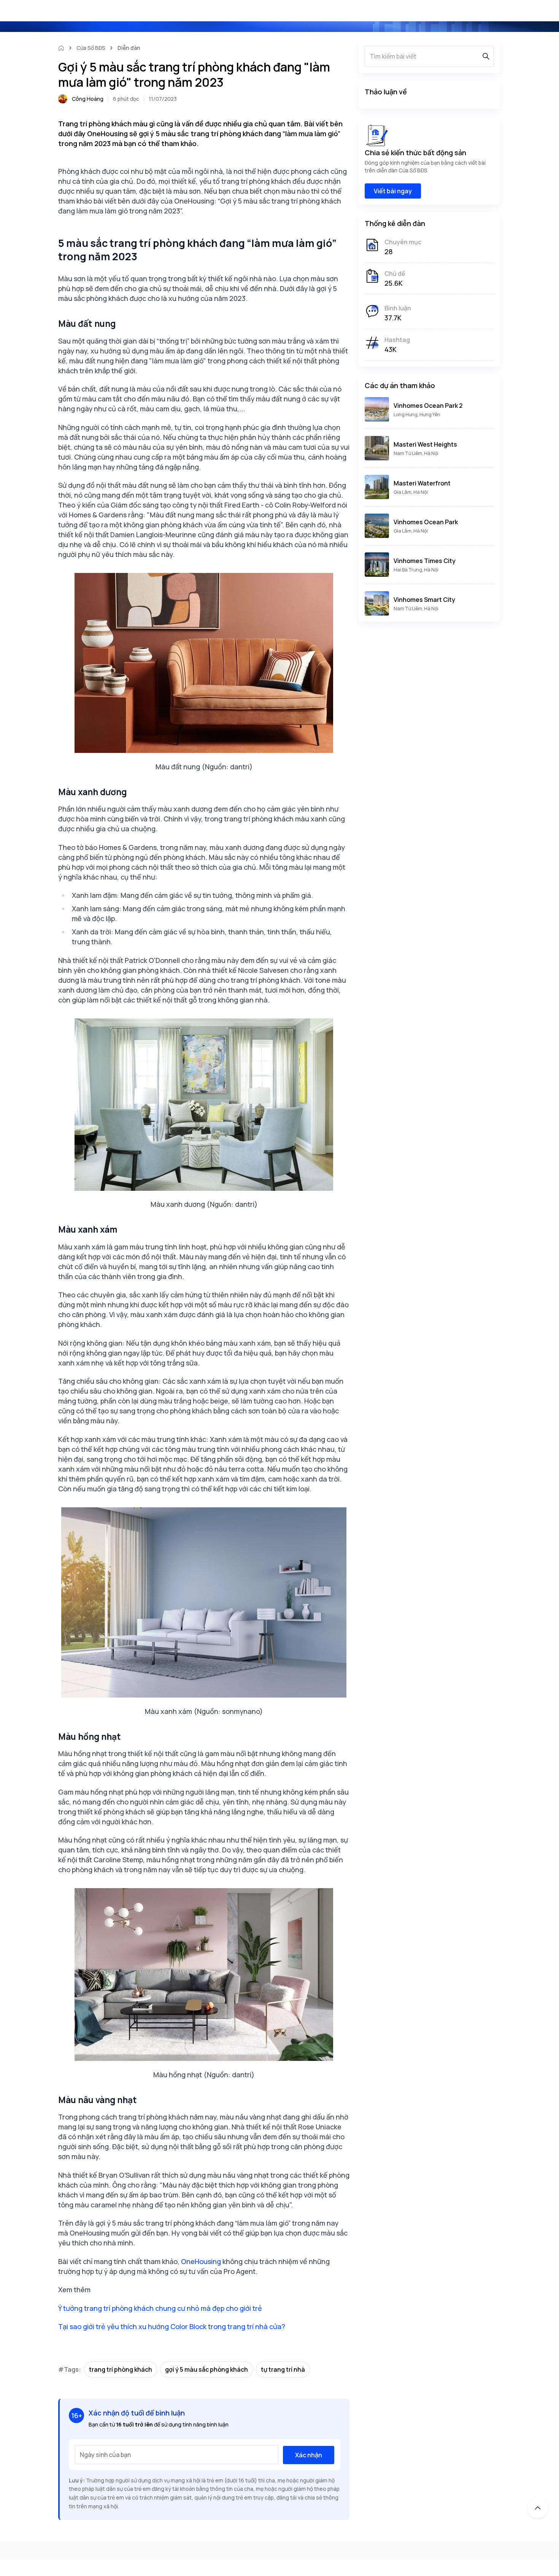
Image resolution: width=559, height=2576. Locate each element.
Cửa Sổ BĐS (91, 48)
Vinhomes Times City (425, 561)
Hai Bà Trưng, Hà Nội (416, 570)
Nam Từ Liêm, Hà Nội (416, 453)
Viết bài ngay (393, 191)
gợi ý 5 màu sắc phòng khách (206, 2369)
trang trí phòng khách (121, 2369)
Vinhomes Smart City (424, 600)
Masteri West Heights (425, 444)
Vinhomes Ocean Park (426, 522)
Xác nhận (309, 2455)
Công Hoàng (88, 99)
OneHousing (201, 2261)
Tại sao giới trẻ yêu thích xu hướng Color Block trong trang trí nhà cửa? (172, 2326)
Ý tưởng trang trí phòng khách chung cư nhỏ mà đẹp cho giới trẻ (160, 2308)
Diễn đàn (129, 48)
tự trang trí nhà (283, 2369)
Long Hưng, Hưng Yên (417, 414)
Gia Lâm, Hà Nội (411, 492)
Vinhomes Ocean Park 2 (428, 406)
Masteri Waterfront (422, 483)
